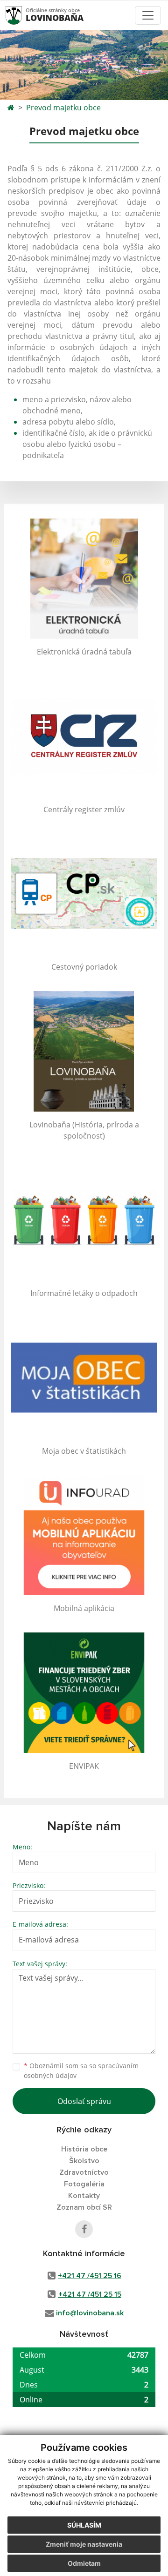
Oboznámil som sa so (81, 2070)
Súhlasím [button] (84, 2525)
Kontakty (84, 2196)
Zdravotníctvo (84, 2172)
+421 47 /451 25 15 (90, 2294)
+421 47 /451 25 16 (90, 2276)
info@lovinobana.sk (90, 2313)
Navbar (23, 15)
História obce (84, 2149)
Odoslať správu (84, 2101)
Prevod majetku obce (63, 108)
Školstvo (84, 2161)
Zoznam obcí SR (84, 2207)
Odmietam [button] (84, 2563)
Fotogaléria (84, 2184)
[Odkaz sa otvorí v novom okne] (84, 2229)
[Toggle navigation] (148, 15)
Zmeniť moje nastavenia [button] (84, 2544)
